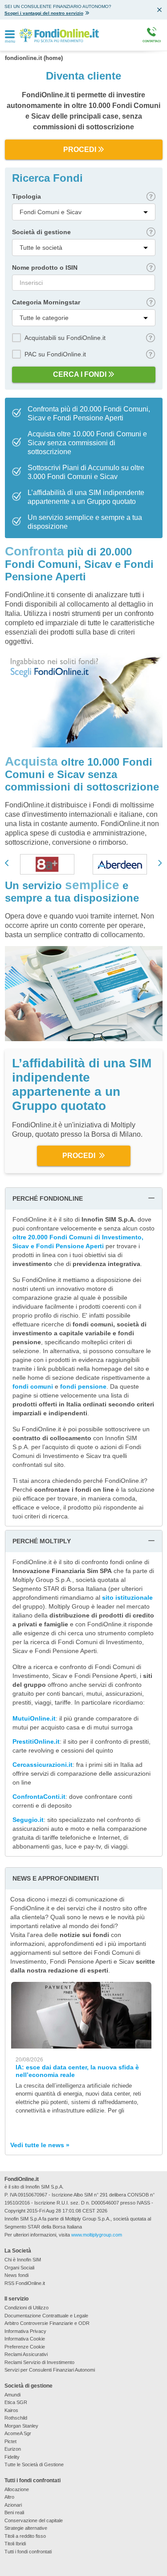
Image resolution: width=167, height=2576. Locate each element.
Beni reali (14, 2512)
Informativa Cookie (25, 2339)
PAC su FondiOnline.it (55, 354)
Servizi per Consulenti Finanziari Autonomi (50, 2370)
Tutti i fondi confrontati (28, 2552)
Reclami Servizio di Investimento (39, 2362)
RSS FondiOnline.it (25, 2283)
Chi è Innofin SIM (23, 2260)
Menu (10, 42)
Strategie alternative (26, 2528)
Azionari (13, 2505)
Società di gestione (41, 232)
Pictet (10, 2441)
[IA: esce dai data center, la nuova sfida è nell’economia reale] (81, 2015)
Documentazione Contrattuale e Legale (46, 2316)
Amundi (12, 2395)
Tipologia (26, 196)
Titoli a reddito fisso (25, 2536)
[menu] (10, 35)
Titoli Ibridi (15, 2544)
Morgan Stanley (21, 2426)
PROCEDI (80, 1156)
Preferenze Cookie (25, 2347)
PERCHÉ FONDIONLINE (48, 1198)
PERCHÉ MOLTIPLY (42, 1541)
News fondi (16, 2275)
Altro (9, 2497)
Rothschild (16, 2418)
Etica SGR (16, 2402)
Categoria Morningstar (46, 302)
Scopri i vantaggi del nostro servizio (44, 13)
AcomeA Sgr (18, 2433)
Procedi (80, 150)
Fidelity (12, 2457)
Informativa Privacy (25, 2331)
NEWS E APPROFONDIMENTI (56, 1878)
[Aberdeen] (120, 864)
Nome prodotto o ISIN (45, 268)
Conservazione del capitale (34, 2520)
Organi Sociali (19, 2268)
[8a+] (47, 864)
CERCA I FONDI (80, 374)
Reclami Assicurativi (26, 2354)
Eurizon (13, 2449)
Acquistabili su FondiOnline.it (65, 338)
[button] (8, 863)
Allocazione (17, 2489)
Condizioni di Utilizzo (26, 2308)
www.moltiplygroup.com (97, 2235)
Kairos (11, 2410)
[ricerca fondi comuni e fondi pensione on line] (59, 35)
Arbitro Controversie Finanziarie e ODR (47, 2323)
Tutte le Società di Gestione (34, 2464)
